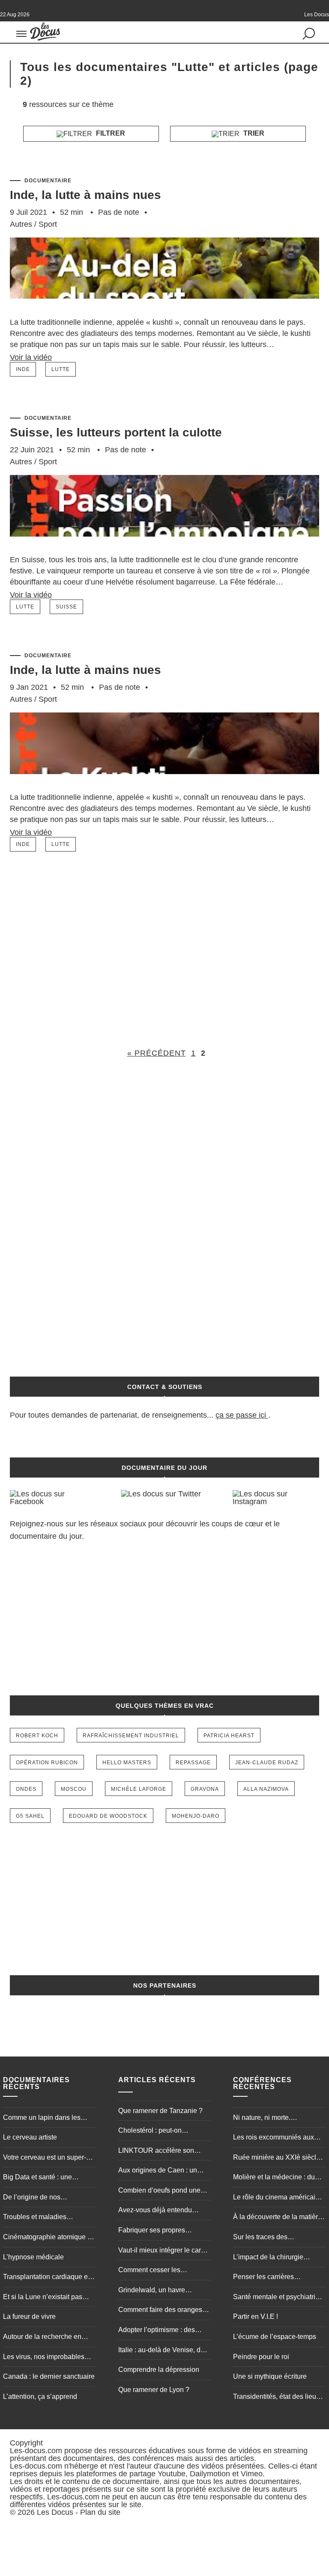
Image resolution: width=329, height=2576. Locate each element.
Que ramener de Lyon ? (154, 2390)
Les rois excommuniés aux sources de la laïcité (274, 2138)
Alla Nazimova (266, 1789)
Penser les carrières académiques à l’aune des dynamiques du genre (273, 2278)
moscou (74, 1789)
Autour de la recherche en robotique (42, 2338)
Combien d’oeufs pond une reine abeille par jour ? (159, 2191)
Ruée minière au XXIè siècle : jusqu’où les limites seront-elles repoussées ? (278, 2158)
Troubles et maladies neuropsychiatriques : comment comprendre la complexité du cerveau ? (40, 2218)
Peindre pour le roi (261, 2357)
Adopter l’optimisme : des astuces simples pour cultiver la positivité (162, 2331)
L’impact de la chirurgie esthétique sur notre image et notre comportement (277, 2258)
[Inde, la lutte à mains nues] (164, 312)
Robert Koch (37, 1736)
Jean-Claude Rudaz (267, 1763)
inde (23, 369)
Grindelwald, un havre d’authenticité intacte (152, 2291)
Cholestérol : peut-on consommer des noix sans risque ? (158, 2131)
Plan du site (100, 2512)
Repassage (193, 1763)
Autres (21, 224)
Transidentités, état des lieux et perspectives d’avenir (276, 2398)
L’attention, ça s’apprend (40, 2396)
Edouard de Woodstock (108, 1816)
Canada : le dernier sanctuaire (49, 2376)
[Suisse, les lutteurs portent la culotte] (164, 549)
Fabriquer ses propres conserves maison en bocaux (163, 2231)
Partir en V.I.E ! (256, 2316)
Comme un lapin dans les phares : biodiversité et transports (42, 2119)
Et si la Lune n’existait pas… (46, 2297)
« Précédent (157, 1053)
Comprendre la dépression (159, 2370)
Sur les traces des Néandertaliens (260, 2238)
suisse (66, 607)
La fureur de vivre (29, 2316)
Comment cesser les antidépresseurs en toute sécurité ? (156, 2271)
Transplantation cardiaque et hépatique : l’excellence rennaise (46, 2278)
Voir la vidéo (31, 357)
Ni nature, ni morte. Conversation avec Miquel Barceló (273, 2119)
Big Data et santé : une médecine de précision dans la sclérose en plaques (46, 2178)
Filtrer (110, 133)
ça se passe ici (241, 1415)
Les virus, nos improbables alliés (44, 2358)
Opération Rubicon (47, 1763)
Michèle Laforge (139, 1789)
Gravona (205, 1789)
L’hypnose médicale (33, 2257)
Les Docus (55, 2512)
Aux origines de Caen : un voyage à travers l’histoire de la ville (162, 2171)
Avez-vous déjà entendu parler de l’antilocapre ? (155, 2211)
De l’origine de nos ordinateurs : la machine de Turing (44, 2198)
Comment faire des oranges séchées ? (160, 2311)
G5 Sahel (30, 1816)
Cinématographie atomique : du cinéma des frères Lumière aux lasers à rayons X (48, 2238)
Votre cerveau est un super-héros (45, 2158)
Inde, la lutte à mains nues (85, 195)
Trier (253, 133)
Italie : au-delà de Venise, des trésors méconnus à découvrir (163, 2351)
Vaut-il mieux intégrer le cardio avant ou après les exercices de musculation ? (164, 2251)
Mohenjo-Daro (196, 1816)
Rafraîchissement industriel (131, 1736)
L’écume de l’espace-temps (275, 2337)
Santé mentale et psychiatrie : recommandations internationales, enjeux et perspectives (278, 2298)
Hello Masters (127, 1763)
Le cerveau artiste (30, 2137)
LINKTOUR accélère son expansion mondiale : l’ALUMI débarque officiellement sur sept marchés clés (164, 2152)
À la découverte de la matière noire (277, 2218)
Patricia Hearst (229, 1736)
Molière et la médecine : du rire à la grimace (274, 2178)
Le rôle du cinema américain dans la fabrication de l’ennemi (276, 2198)
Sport (48, 224)
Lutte (61, 369)
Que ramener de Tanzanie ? (160, 2111)
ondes (26, 1789)
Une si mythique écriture (270, 2376)
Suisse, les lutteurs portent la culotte (116, 432)
